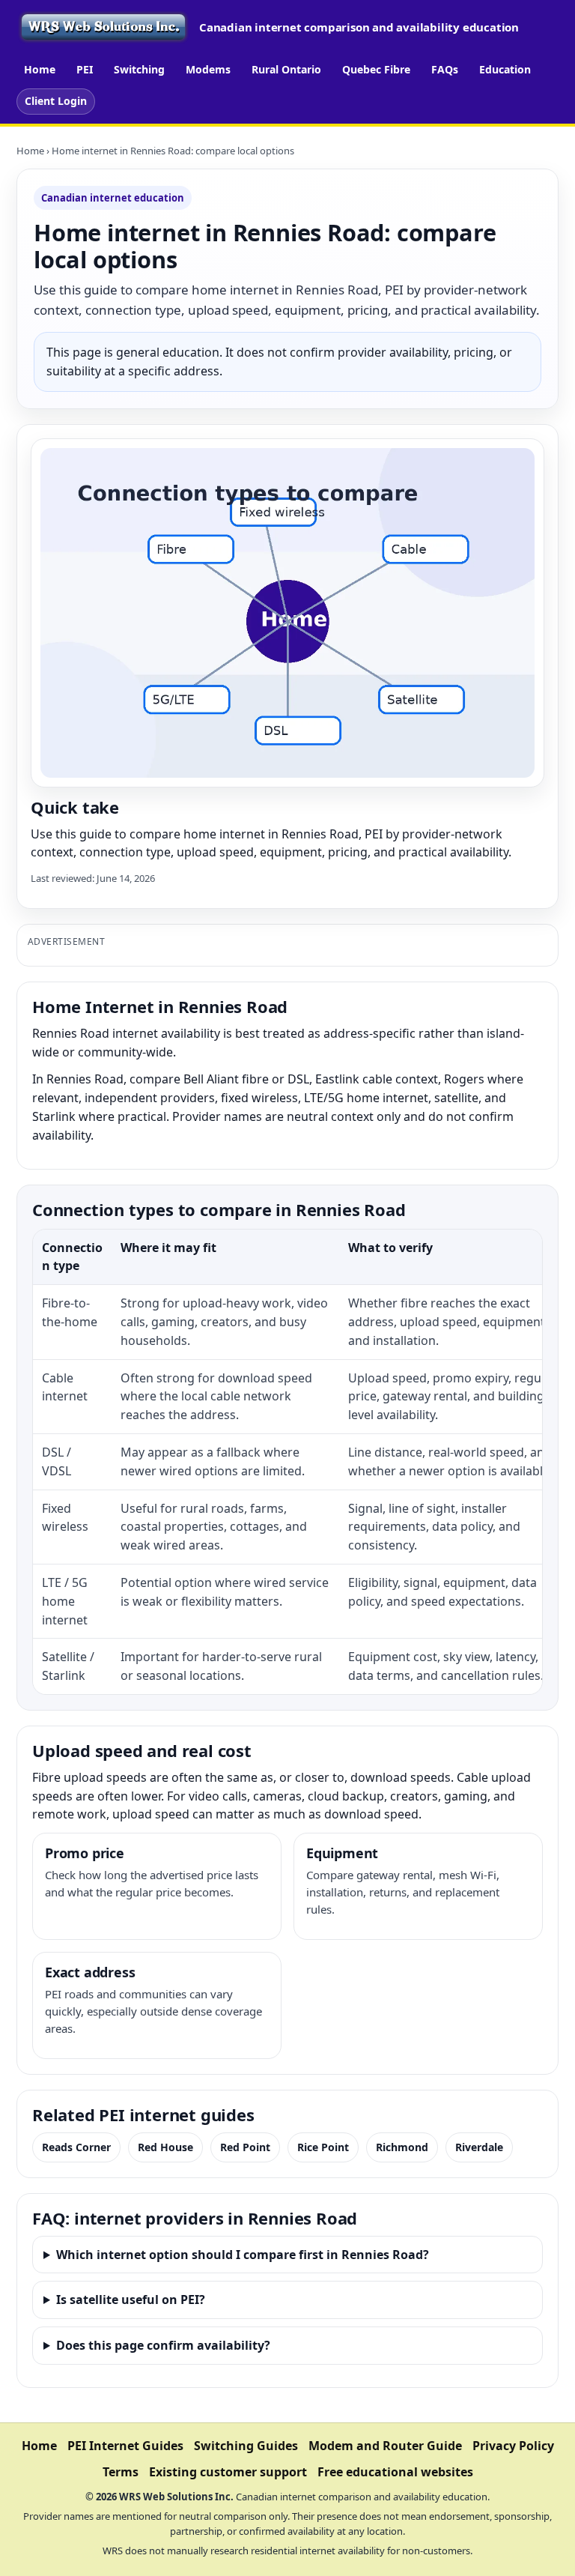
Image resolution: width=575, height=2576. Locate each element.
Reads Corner (76, 2147)
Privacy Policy (513, 2446)
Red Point (245, 2147)
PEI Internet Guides (125, 2446)
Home (40, 69)
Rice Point (323, 2147)
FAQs (445, 69)
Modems (208, 69)
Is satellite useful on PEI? (131, 2300)
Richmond (402, 2147)
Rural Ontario (286, 69)
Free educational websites (395, 2472)
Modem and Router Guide (385, 2446)
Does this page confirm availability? (163, 2345)
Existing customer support (228, 2472)
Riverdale (479, 2147)
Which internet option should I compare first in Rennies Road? (243, 2255)
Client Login (56, 101)
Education (505, 69)
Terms (121, 2472)
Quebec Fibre (376, 69)
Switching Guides (246, 2446)
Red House (165, 2147)
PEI (85, 69)
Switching (139, 69)
